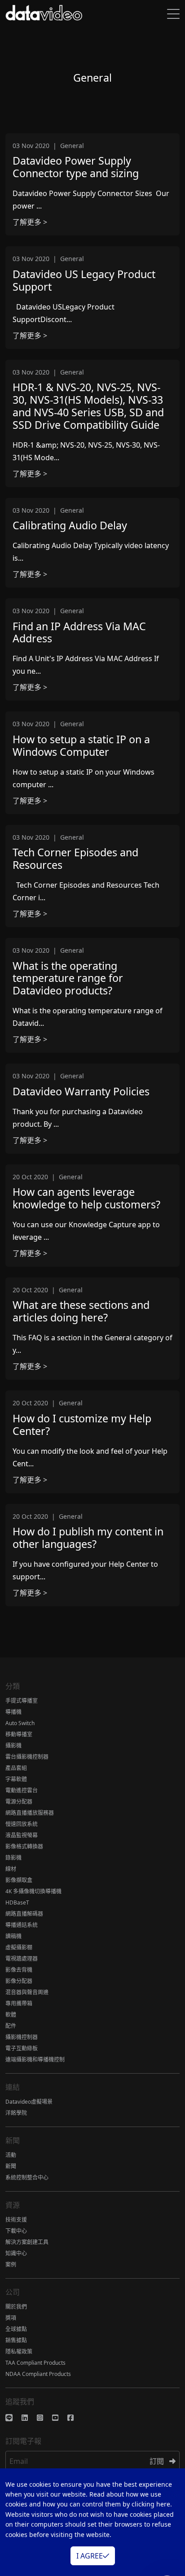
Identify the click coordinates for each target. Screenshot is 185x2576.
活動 (11, 2155)
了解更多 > (30, 222)
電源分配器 (19, 1802)
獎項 (11, 2318)
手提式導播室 (22, 1701)
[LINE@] (13, 2418)
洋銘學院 (16, 2113)
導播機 (13, 1712)
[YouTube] (60, 2418)
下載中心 (16, 2231)
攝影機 (13, 1746)
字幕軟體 (16, 1779)
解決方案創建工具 (27, 2242)
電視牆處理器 (22, 1959)
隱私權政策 (19, 2352)
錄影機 (13, 1858)
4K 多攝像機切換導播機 (33, 1891)
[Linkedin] (29, 2418)
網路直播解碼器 (24, 1914)
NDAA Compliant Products (38, 2374)
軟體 (11, 2015)
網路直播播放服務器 (30, 1813)
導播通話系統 (22, 1925)
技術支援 (16, 2220)
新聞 (11, 2166)
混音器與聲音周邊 (27, 1992)
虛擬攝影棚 (19, 1947)
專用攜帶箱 (19, 2003)
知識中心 (16, 2253)
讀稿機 (13, 1936)
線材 (11, 1869)
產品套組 (16, 1768)
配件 (11, 2026)
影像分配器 (19, 1981)
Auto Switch (20, 1723)
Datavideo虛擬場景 (29, 2102)
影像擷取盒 (19, 1880)
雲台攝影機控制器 (27, 1757)
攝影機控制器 (22, 2037)
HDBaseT (17, 1903)
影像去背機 (19, 1970)
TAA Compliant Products (35, 2363)
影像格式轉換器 (24, 1846)
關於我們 (16, 2307)
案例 (11, 2264)
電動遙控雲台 (22, 1790)
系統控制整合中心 (27, 2177)
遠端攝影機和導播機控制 (35, 2059)
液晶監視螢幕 (22, 1835)
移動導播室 (19, 1734)
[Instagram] (44, 2418)
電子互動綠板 (22, 2048)
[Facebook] (75, 2418)
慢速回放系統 (22, 1824)
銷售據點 (16, 2340)
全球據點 (16, 2329)
